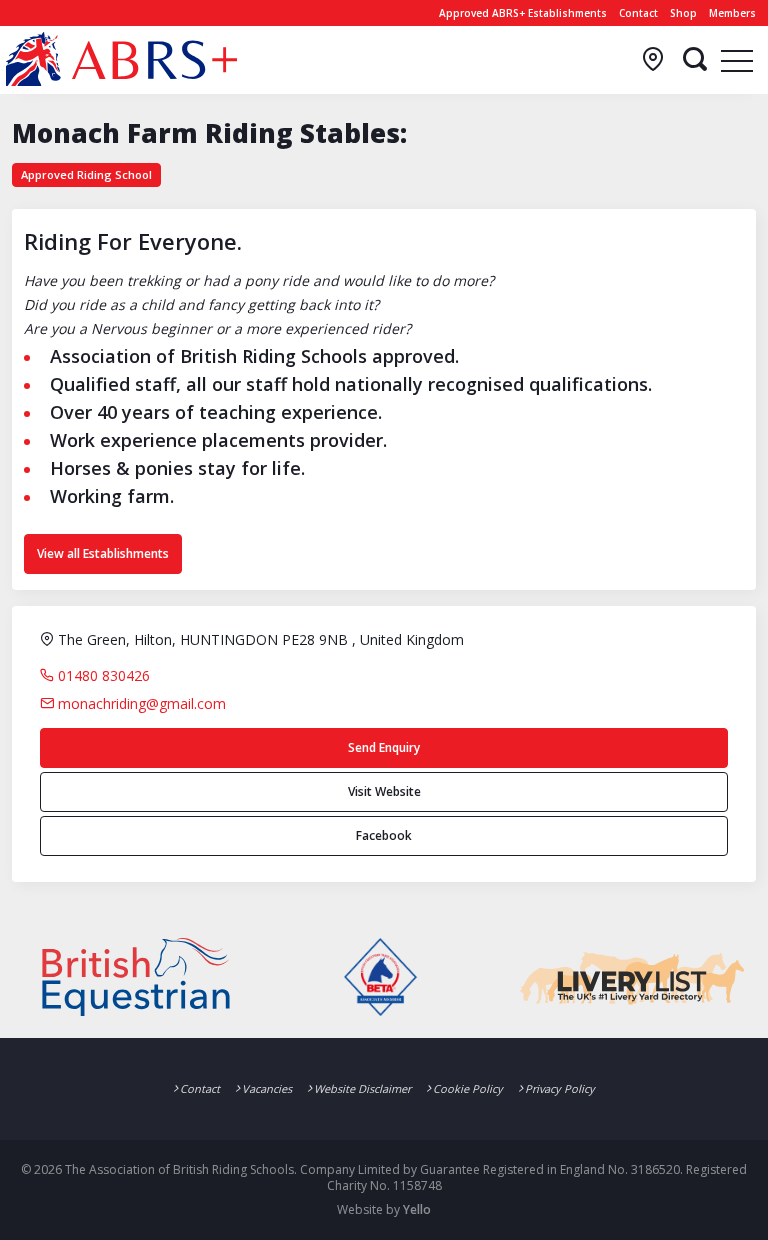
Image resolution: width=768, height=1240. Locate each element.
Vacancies (267, 1088)
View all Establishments (103, 553)
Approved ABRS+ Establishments (523, 13)
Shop (683, 13)
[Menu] (737, 60)
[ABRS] (121, 59)
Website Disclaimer (362, 1088)
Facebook (384, 835)
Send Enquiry (384, 747)
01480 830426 (102, 675)
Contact (638, 13)
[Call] (653, 60)
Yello (417, 1209)
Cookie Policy (468, 1088)
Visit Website (384, 791)
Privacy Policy (560, 1088)
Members (732, 13)
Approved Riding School (86, 174)
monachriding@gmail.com (140, 703)
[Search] (695, 60)
